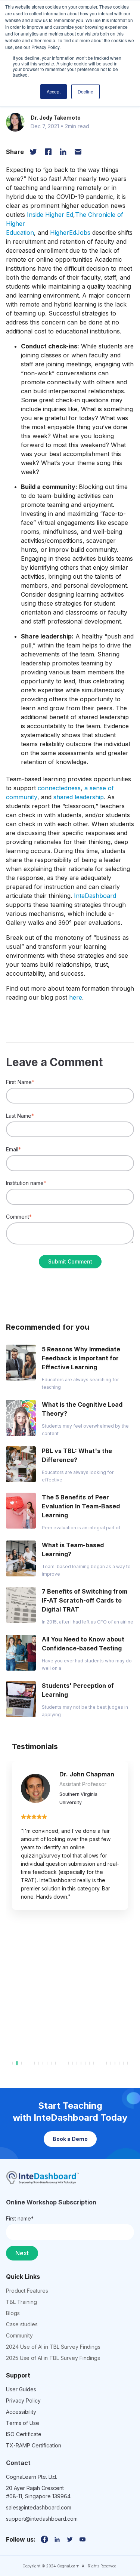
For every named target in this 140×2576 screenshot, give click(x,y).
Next (22, 2253)
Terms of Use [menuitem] (23, 2423)
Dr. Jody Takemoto (56, 118)
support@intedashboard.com (42, 2519)
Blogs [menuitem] (13, 2313)
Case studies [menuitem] (22, 2324)
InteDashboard (95, 896)
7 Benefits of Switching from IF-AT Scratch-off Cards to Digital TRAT (85, 1600)
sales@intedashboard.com (39, 2507)
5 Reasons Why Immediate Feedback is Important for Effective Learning (81, 1358)
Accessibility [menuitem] (21, 2412)
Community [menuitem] (19, 2335)
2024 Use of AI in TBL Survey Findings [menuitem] (53, 2347)
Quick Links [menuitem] (23, 2277)
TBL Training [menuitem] (21, 2302)
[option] (70, 1835)
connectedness (59, 788)
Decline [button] (85, 91)
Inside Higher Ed (50, 215)
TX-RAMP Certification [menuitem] (34, 2445)
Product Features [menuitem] (27, 2291)
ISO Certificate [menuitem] (24, 2434)
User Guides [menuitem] (21, 2389)
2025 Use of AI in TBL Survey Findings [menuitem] (53, 2358)
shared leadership (79, 797)
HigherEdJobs (70, 233)
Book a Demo (70, 2139)
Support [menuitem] (18, 2375)
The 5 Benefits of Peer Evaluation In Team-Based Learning (81, 1506)
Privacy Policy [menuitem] (23, 2400)
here (76, 997)
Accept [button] (54, 91)
